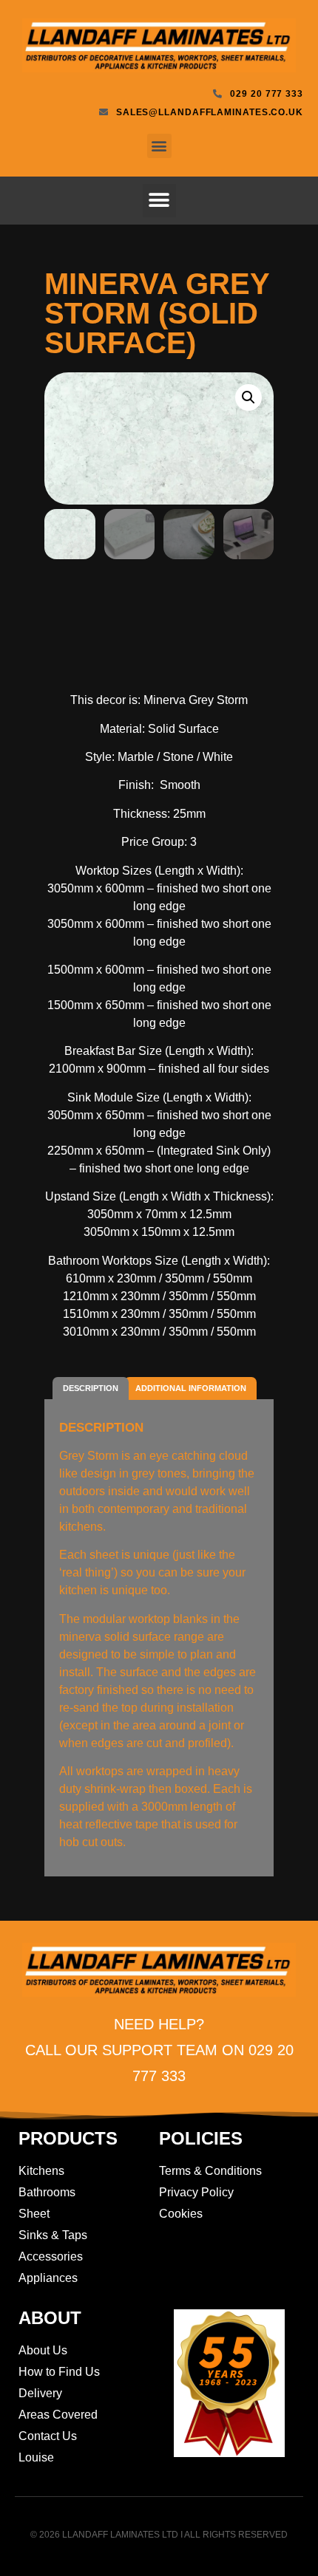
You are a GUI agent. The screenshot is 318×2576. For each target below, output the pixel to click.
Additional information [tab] (191, 1388)
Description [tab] (91, 1388)
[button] (159, 146)
